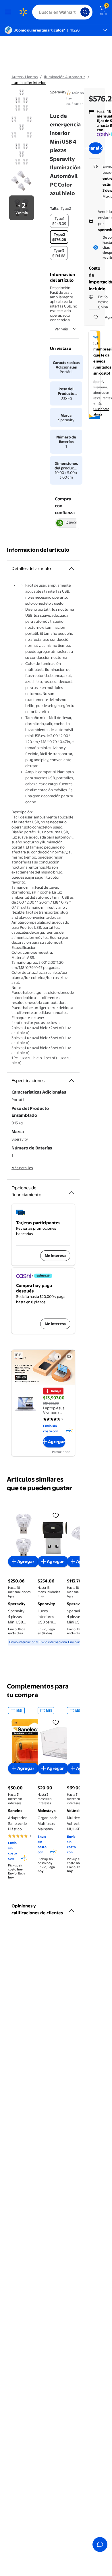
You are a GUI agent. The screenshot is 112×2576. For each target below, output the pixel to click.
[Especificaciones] (72, 1081)
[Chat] (100, 2544)
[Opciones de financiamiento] (72, 1190)
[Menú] (9, 12)
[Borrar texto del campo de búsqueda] (78, 12)
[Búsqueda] (85, 12)
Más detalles (22, 1168)
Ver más (61, 329)
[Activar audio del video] (69, 1357)
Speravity (58, 92)
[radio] (59, 221)
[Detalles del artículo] (72, 569)
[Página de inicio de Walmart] (23, 12)
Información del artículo (38, 550)
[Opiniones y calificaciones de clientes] (72, 1908)
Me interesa (55, 1255)
